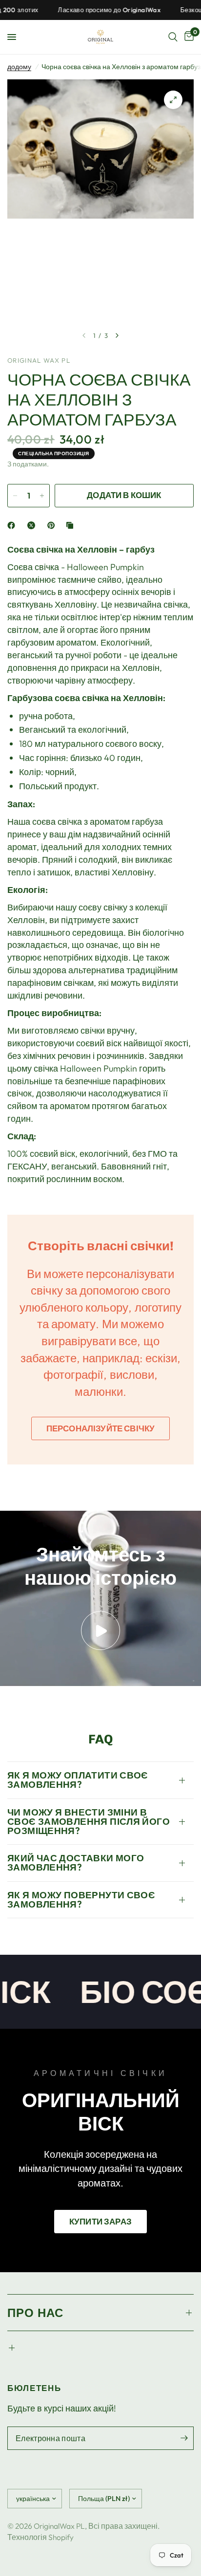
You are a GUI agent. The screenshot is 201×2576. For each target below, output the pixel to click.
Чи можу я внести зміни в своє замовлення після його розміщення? (89, 1821)
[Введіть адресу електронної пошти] (184, 2438)
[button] (100, 2222)
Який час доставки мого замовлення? (76, 1863)
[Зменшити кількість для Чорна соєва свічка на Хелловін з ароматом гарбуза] (15, 496)
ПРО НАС (35, 2313)
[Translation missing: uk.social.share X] (33, 525)
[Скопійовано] (72, 525)
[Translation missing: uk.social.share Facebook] (13, 525)
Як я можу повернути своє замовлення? (81, 1900)
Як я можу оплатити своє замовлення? (78, 1780)
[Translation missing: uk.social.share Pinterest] (53, 525)
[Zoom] (173, 100)
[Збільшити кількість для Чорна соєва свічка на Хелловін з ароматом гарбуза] (42, 496)
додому (19, 67)
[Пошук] (173, 37)
